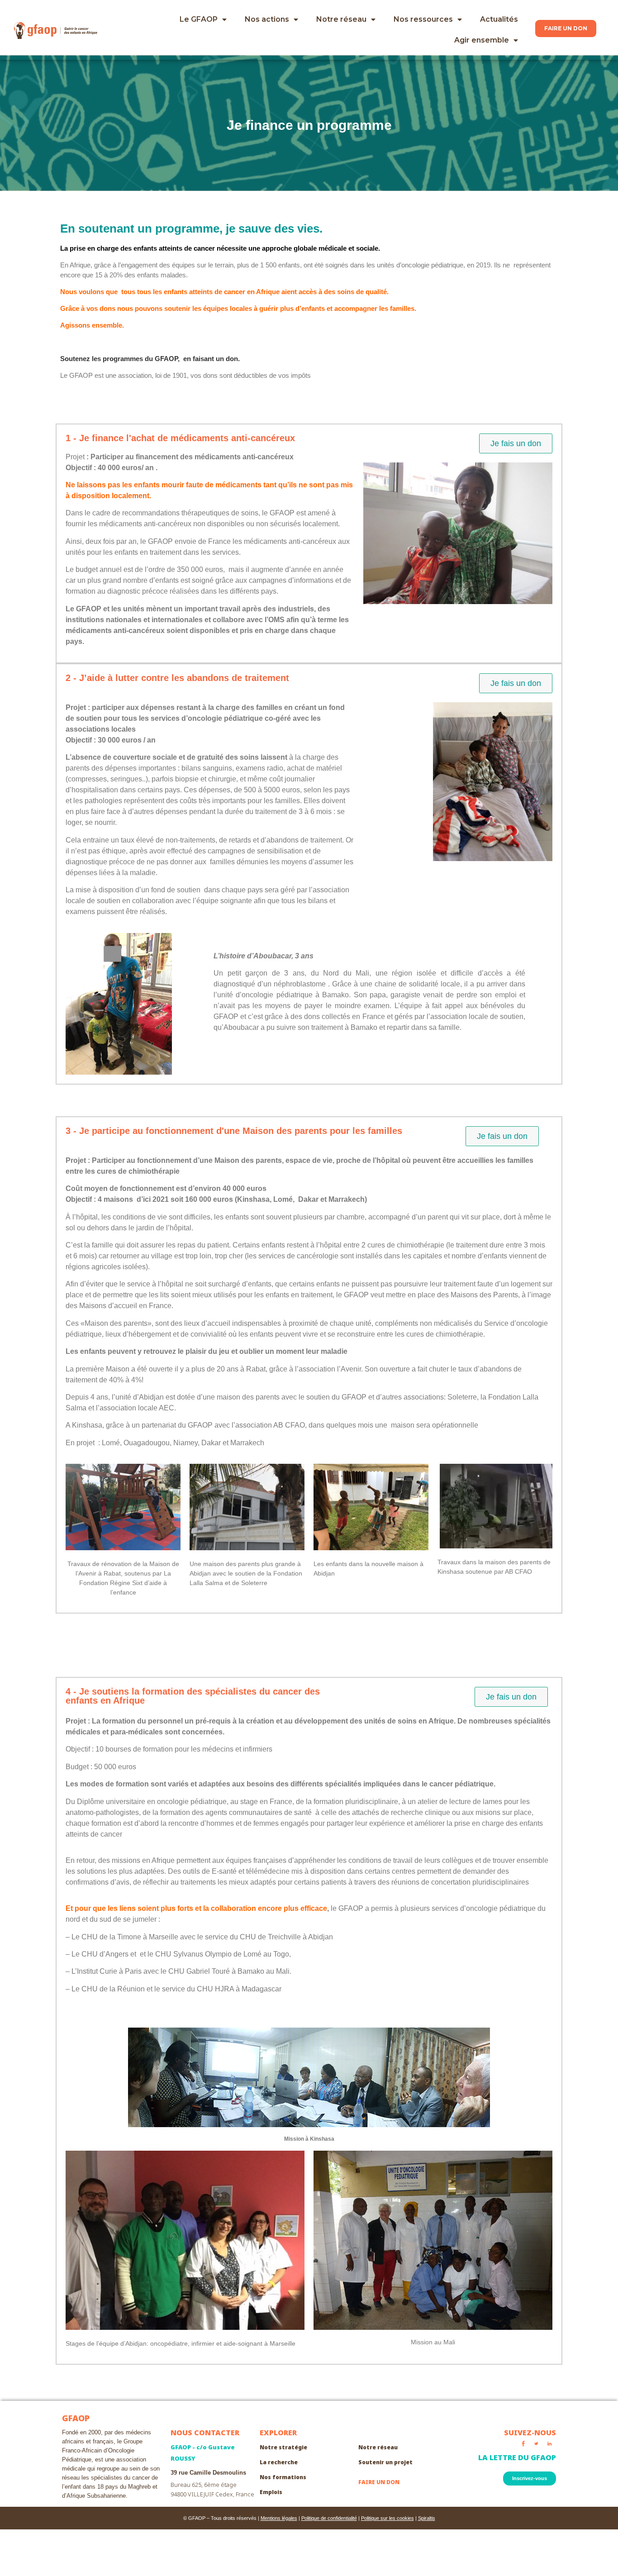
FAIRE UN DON (379, 2482)
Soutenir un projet (385, 2462)
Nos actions (267, 19)
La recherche (279, 2462)
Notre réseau (341, 19)
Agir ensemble (482, 40)
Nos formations (283, 2477)
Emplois (271, 2492)
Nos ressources (423, 19)
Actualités (499, 19)
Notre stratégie (283, 2447)
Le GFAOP (199, 19)
